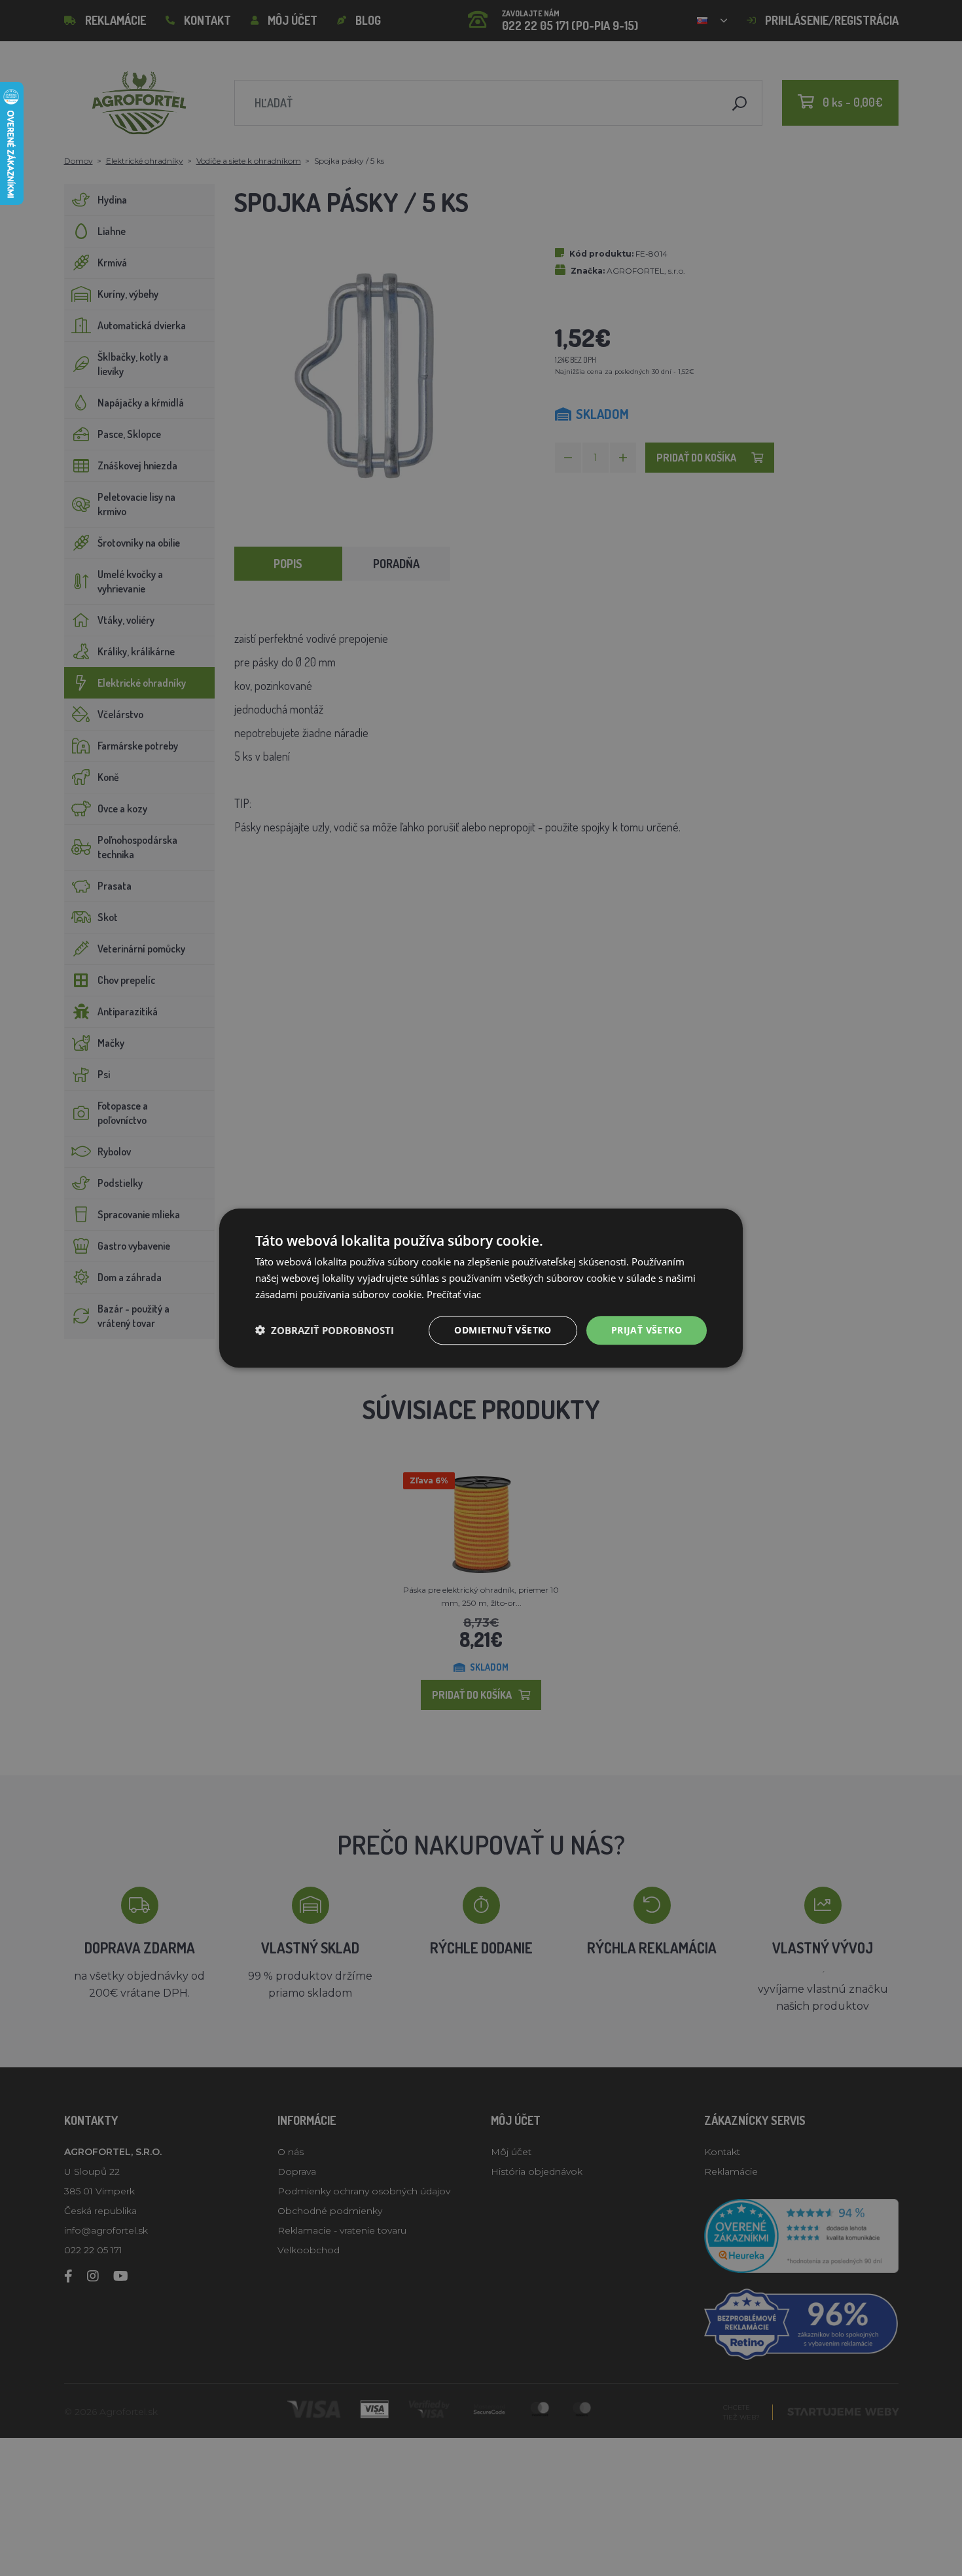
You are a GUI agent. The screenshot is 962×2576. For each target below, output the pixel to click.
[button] (325, 1330)
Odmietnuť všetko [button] (503, 1329)
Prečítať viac (454, 1294)
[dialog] (481, 1288)
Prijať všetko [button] (647, 1329)
